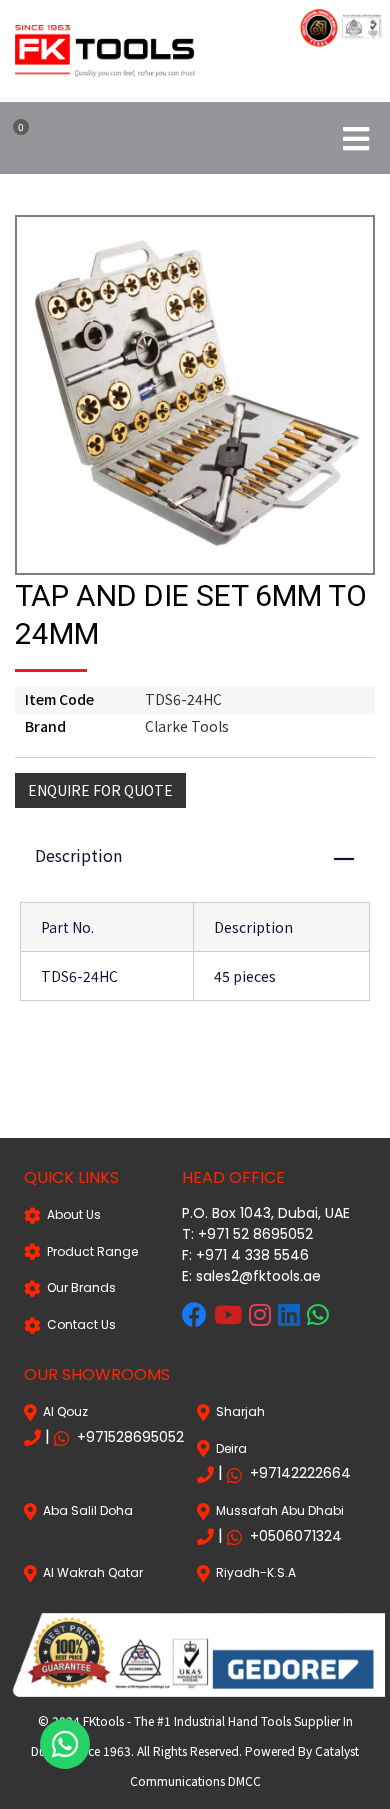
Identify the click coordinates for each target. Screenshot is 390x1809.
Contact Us (78, 1324)
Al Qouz (62, 1411)
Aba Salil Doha (85, 1510)
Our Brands (78, 1287)
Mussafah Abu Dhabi (277, 1510)
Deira (228, 1448)
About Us (71, 1214)
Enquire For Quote (100, 790)
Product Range (89, 1251)
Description (204, 855)
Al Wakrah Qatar (90, 1572)
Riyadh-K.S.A (253, 1572)
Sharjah (237, 1411)
